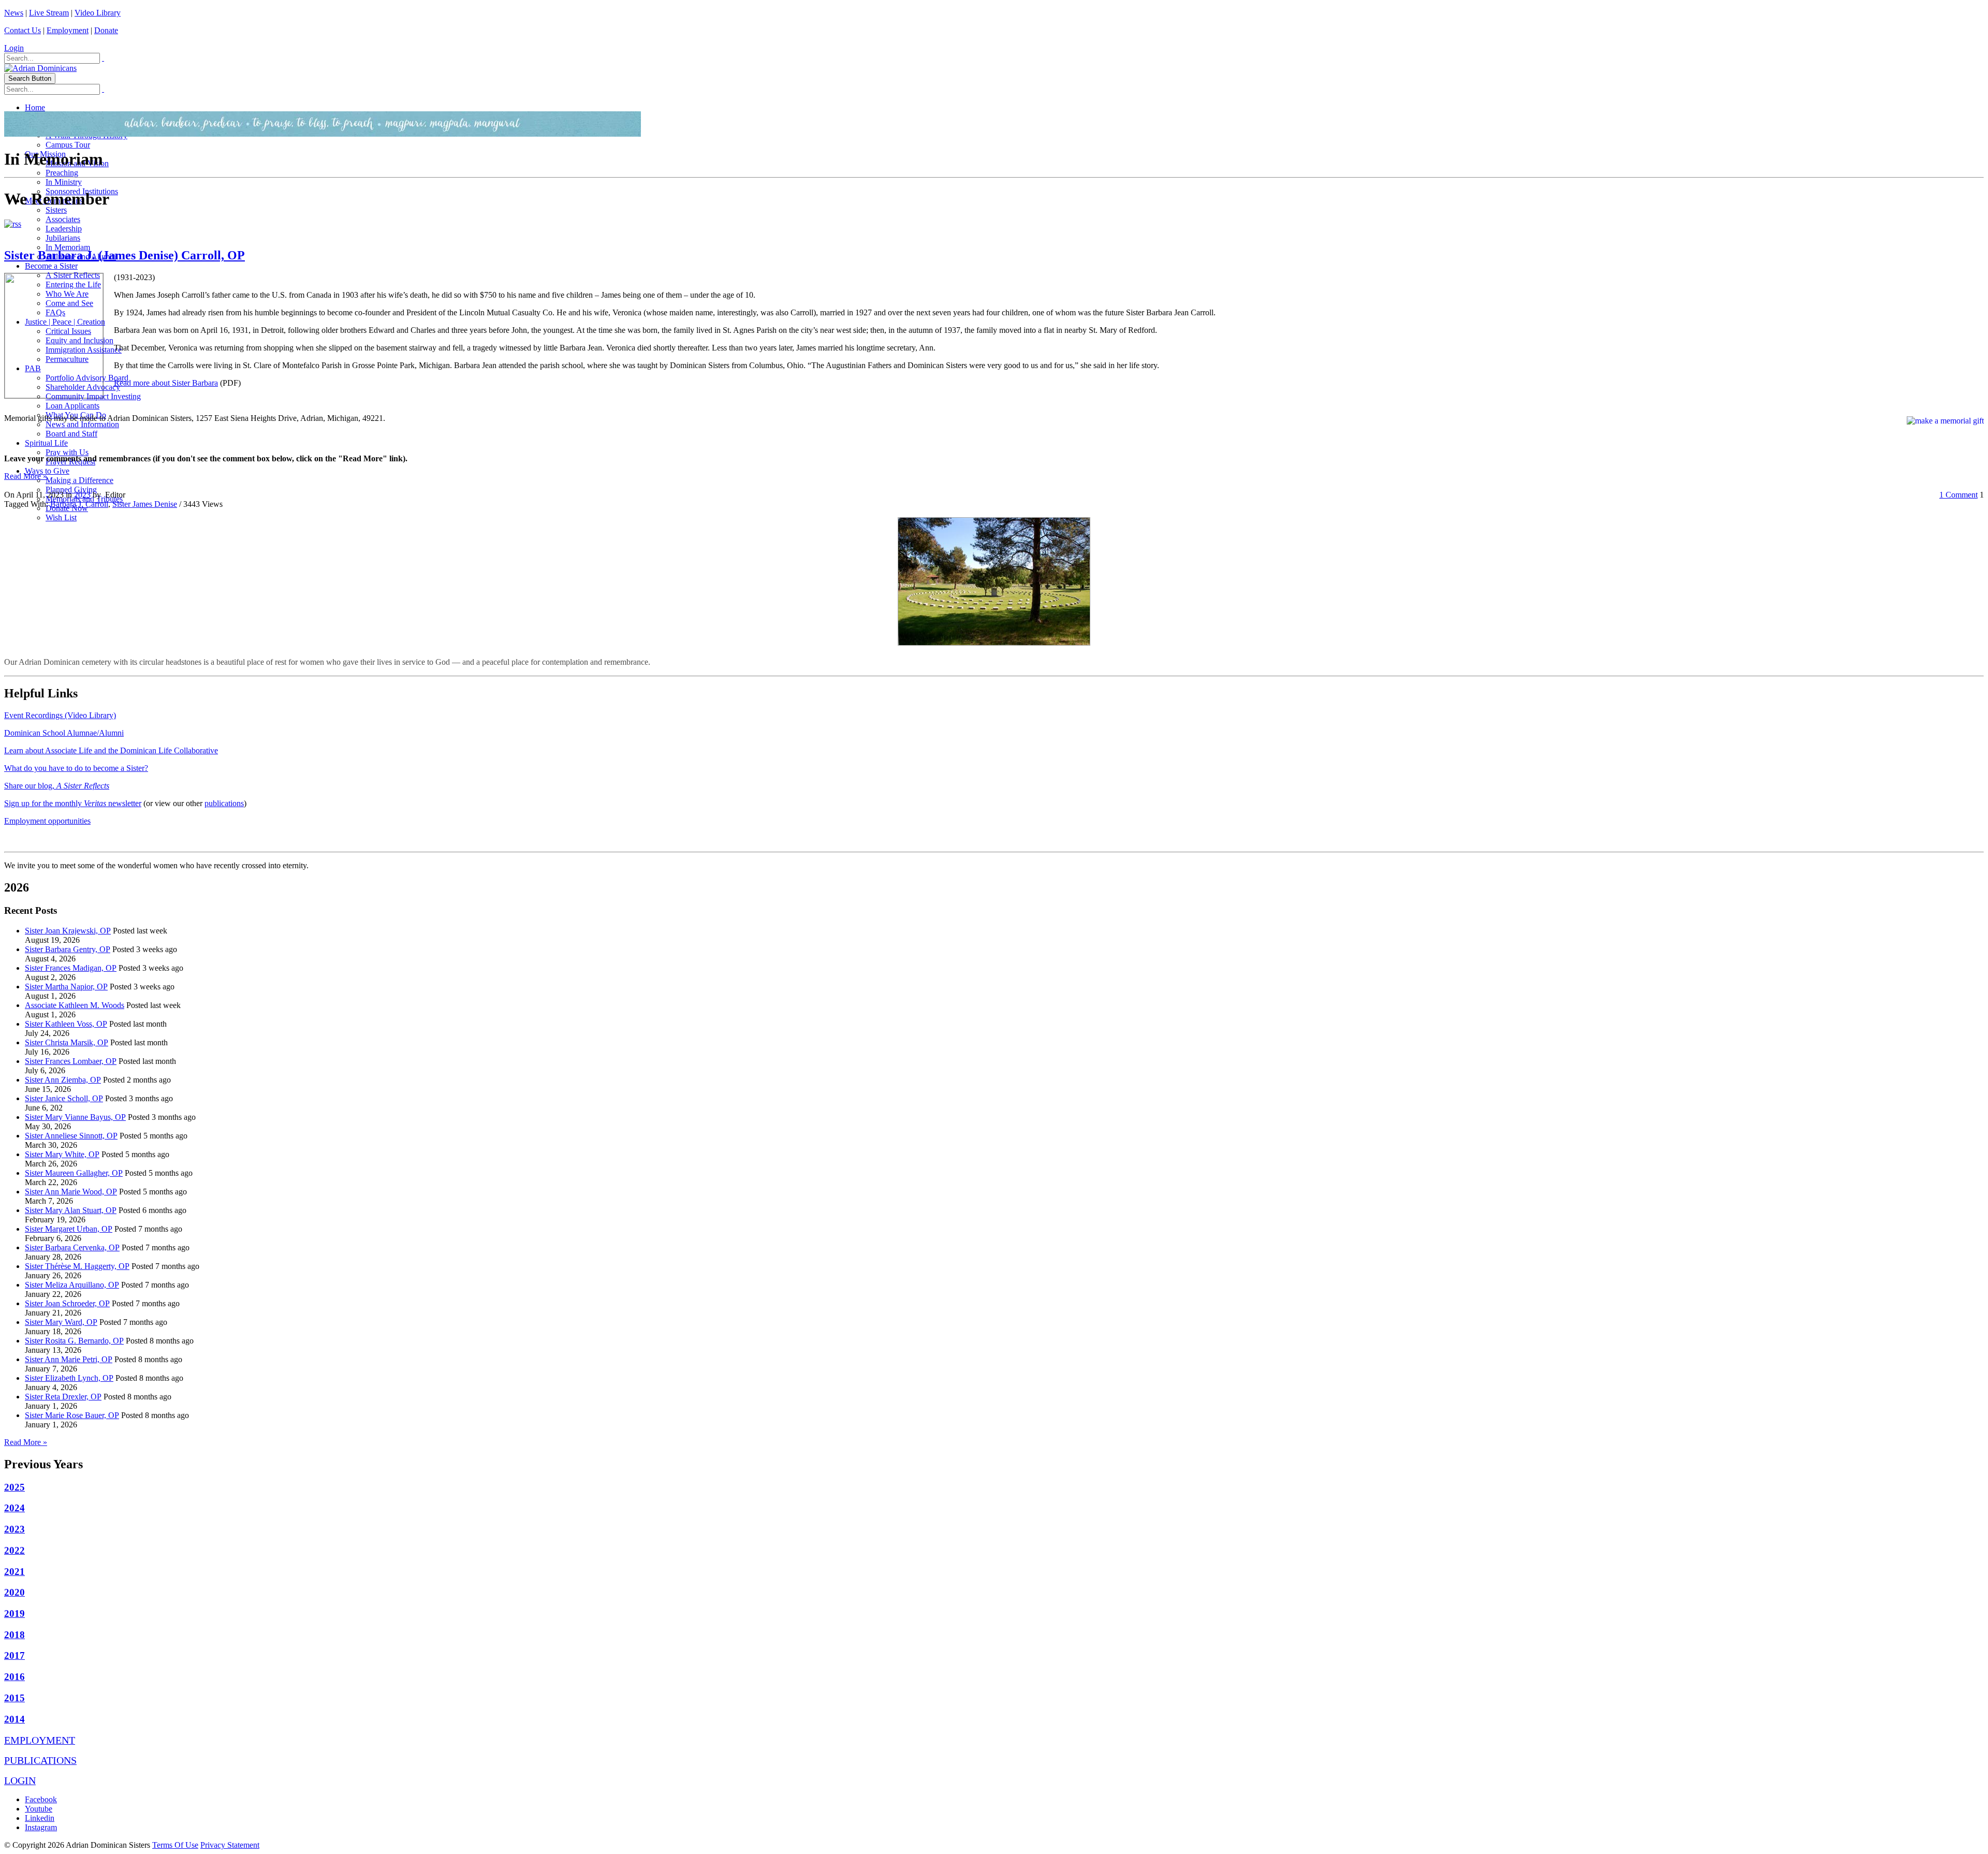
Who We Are (67, 294)
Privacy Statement (230, 1845)
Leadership (64, 229)
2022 (14, 1550)
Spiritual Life (46, 443)
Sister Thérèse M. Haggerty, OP (77, 1266)
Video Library (98, 13)
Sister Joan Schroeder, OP (67, 1303)
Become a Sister (51, 266)
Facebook (41, 1799)
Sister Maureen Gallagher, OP (74, 1173)
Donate (106, 30)
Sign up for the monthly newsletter (73, 803)
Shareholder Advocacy (83, 387)
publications (224, 803)
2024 (14, 1508)
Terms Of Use (175, 1845)
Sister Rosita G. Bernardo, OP (74, 1341)
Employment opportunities (47, 821)
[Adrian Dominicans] (40, 68)
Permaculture (67, 359)
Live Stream (49, 13)
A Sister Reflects (73, 275)
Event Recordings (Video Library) (60, 715)
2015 (14, 1698)
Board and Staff (71, 434)
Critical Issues (68, 331)
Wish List (61, 517)
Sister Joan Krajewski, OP (68, 931)
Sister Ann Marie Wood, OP (71, 1192)
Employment (68, 30)
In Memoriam (68, 247)
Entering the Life (73, 284)
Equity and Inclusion (79, 340)
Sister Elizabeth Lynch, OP (69, 1378)
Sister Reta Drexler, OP (63, 1397)
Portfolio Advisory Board (87, 378)
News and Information (82, 424)
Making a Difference (79, 480)
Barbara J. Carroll (79, 504)
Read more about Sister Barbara (166, 383)
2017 (14, 1655)
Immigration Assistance (84, 350)
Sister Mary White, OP (62, 1154)
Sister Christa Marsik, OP (67, 1042)
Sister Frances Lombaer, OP (71, 1061)
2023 (82, 495)
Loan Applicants (72, 406)
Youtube (39, 1809)
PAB (33, 368)
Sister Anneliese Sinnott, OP (71, 1136)
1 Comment (1958, 495)
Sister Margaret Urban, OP (69, 1229)
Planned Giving (71, 490)
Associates (63, 219)
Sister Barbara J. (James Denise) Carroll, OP (125, 255)
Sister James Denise (145, 504)
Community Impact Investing (93, 396)
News (14, 13)
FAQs (55, 312)
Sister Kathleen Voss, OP (66, 1024)
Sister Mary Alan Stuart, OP (71, 1210)
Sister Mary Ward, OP (61, 1322)
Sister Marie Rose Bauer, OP (72, 1415)
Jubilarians (63, 238)
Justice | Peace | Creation (65, 322)
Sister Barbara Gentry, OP (68, 949)
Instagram (41, 1827)
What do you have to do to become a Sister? (76, 768)
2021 (14, 1572)
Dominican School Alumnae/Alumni (64, 733)
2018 (14, 1635)
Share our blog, (57, 786)
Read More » (26, 476)
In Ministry (64, 182)
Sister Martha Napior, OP (66, 987)
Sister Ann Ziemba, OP (63, 1080)
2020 (14, 1592)
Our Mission (45, 154)
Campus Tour (68, 145)
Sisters (56, 210)
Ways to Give (47, 471)
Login (14, 48)
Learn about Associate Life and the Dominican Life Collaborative (111, 750)
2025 (14, 1487)
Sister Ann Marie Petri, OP (69, 1359)
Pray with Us (67, 452)
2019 (14, 1614)
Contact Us (23, 30)
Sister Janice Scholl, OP (64, 1098)
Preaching (62, 173)
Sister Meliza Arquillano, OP (72, 1285)
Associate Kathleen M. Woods (75, 1005)
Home (35, 107)
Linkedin (40, 1818)
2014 (14, 1719)
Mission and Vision (77, 163)
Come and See (69, 303)
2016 (14, 1677)
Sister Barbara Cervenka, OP (72, 1247)
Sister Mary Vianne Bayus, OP (75, 1117)
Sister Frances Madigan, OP (71, 968)
